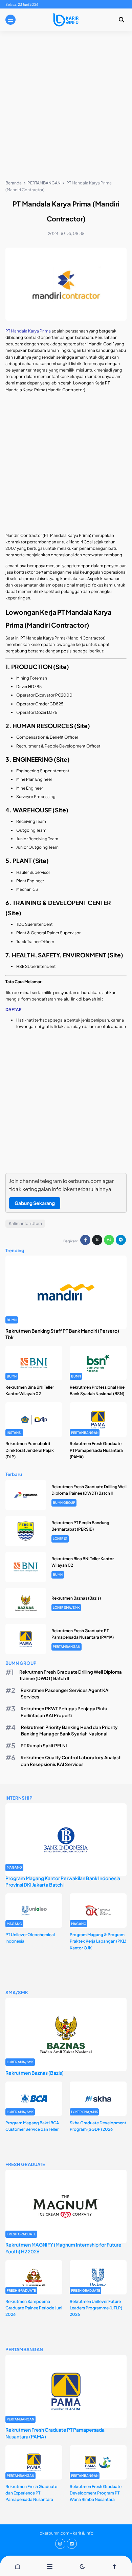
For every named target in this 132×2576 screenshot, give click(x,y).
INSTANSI (14, 1433)
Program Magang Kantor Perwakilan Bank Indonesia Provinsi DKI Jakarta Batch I (63, 1881)
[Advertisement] (66, 107)
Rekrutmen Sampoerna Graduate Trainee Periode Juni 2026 (34, 2308)
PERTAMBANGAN (85, 1433)
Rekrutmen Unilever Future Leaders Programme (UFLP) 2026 (96, 2308)
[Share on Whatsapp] (109, 1240)
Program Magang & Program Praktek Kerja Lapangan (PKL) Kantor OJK (98, 1941)
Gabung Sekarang (35, 1203)
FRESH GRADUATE (21, 2234)
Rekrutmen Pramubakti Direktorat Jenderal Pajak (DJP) (30, 1450)
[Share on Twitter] (97, 1240)
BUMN (12, 1320)
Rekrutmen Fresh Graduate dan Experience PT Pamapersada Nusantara (31, 2493)
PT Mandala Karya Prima (28, 331)
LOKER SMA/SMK (66, 1607)
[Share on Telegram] (121, 1240)
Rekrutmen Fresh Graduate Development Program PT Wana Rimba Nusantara (96, 2493)
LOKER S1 (60, 1538)
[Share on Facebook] (85, 1240)
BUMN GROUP (64, 1502)
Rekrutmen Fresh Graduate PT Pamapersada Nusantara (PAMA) (96, 1450)
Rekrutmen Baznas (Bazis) (76, 1598)
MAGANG (14, 1867)
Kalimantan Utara (25, 1223)
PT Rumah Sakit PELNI (44, 1745)
